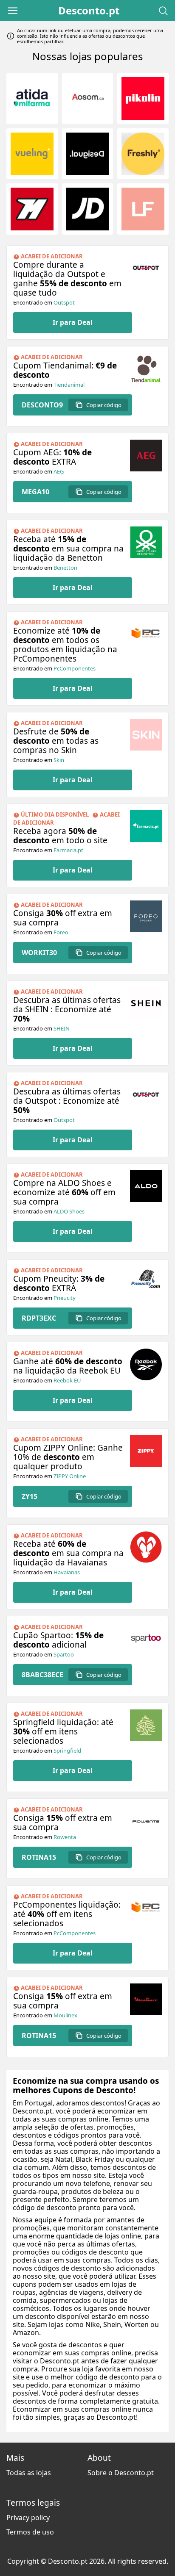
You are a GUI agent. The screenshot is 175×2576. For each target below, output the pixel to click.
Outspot (64, 302)
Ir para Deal (73, 322)
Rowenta (65, 1837)
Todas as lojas (29, 2473)
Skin (59, 760)
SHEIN (62, 1028)
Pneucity (65, 1298)
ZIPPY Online (70, 1476)
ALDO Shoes (69, 1211)
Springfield (67, 1751)
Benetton (65, 568)
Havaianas (67, 1572)
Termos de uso (30, 2532)
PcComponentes (75, 668)
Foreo (61, 932)
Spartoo (64, 1654)
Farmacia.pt (68, 850)
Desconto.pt (89, 11)
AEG (59, 471)
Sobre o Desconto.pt (121, 2473)
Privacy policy (28, 2518)
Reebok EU (67, 1380)
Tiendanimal (69, 385)
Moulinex (65, 2015)
